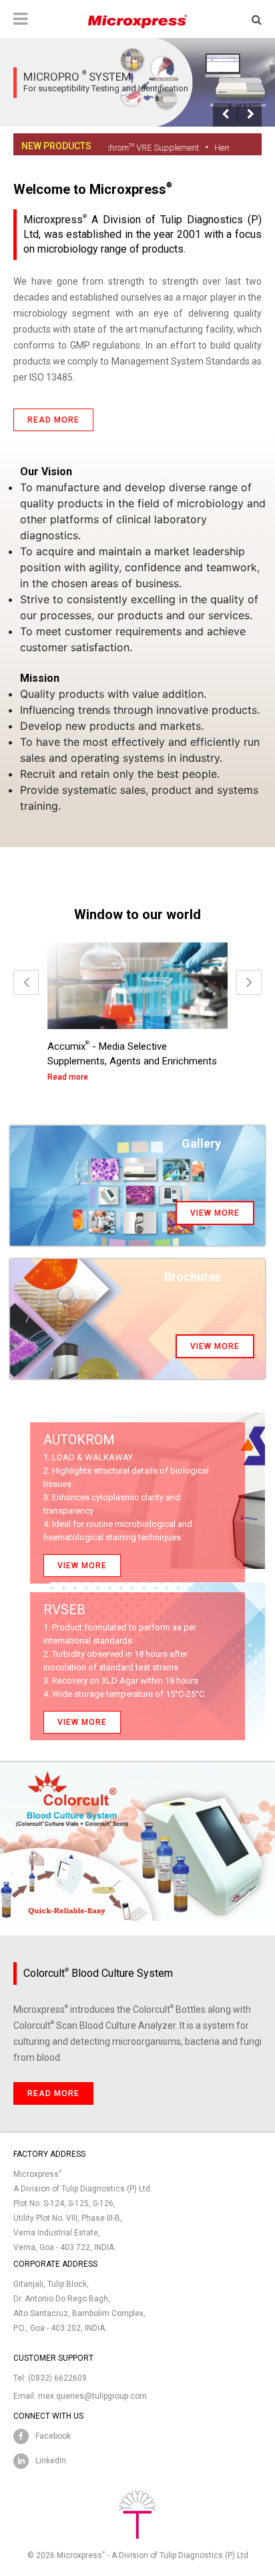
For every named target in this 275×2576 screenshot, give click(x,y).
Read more (53, 420)
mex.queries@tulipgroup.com (92, 2396)
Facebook (53, 2436)
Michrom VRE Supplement (117, 148)
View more (215, 1213)
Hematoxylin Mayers (223, 148)
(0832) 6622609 (57, 2378)
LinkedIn (51, 2461)
